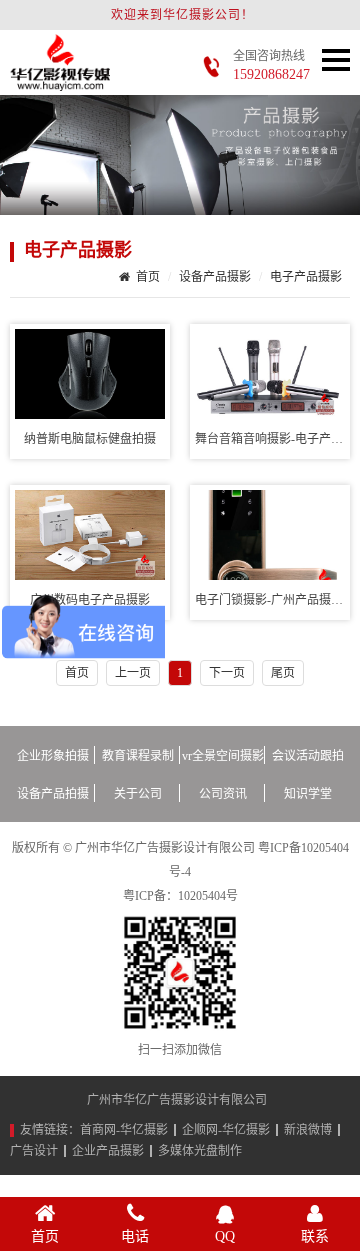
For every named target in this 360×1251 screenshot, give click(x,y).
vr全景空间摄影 (223, 756)
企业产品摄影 (108, 1151)
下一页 (227, 673)
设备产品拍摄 (53, 794)
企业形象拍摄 (53, 756)
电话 (135, 1236)
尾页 (283, 673)
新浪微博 (308, 1130)
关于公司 (138, 794)
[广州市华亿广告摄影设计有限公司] (60, 81)
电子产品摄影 (78, 250)
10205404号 (208, 896)
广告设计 (34, 1151)
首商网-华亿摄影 (124, 1130)
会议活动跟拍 (308, 756)
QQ (225, 1236)
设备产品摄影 (215, 277)
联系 (315, 1236)
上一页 (133, 673)
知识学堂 (308, 794)
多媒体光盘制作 (200, 1151)
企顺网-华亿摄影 (226, 1130)
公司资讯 (223, 794)
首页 (148, 277)
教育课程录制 (138, 756)
